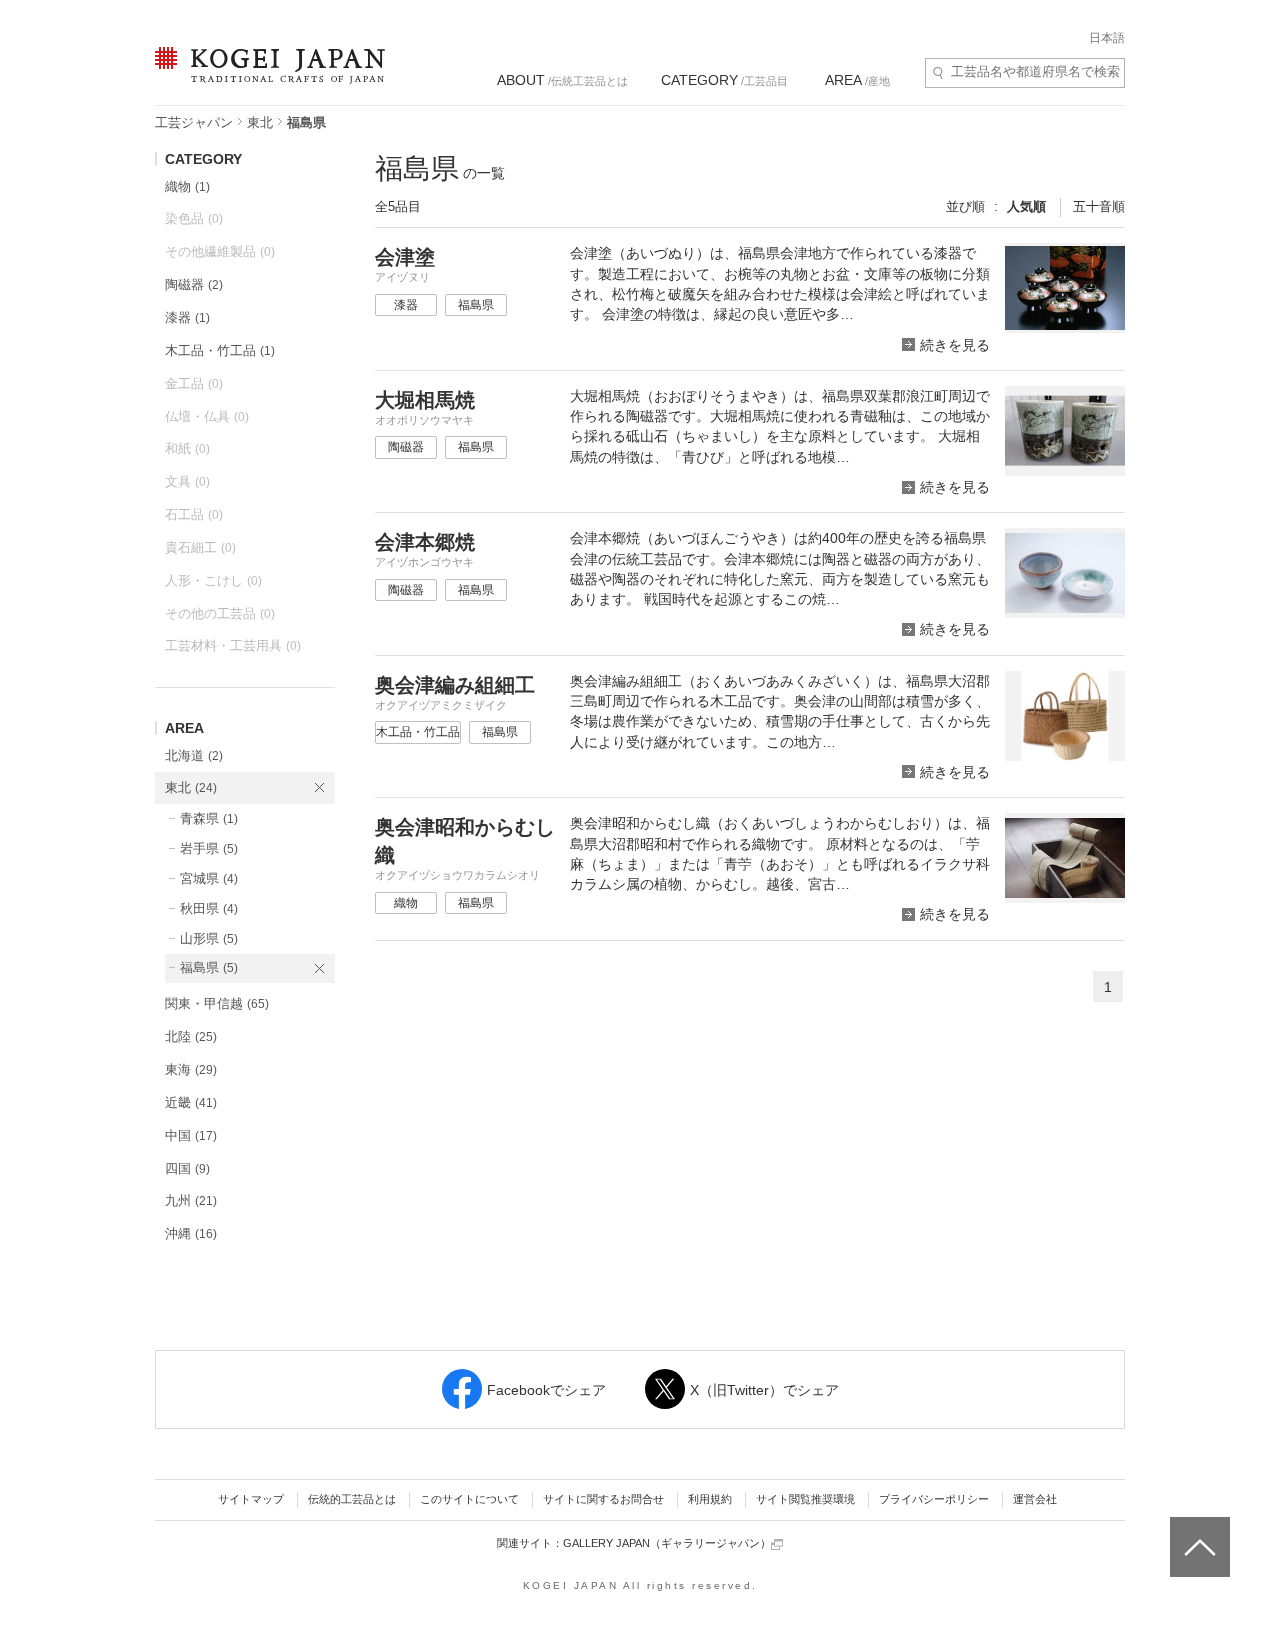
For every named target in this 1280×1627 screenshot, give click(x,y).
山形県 (209, 938)
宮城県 (209, 878)
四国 (187, 1168)
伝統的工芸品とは (352, 1499)
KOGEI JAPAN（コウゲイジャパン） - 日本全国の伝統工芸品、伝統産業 (266, 77)
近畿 (191, 1102)
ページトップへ (1197, 1532)
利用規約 (710, 1499)
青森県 (209, 818)
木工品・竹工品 (220, 350)
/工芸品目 (724, 80)
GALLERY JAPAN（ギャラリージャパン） (667, 1543)
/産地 (857, 80)
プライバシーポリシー (934, 1499)
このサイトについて (469, 1499)
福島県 (209, 967)
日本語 (1107, 38)
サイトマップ (251, 1499)
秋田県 (209, 908)
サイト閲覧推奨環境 (805, 1499)
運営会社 (1035, 1499)
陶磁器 (194, 284)
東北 (260, 122)
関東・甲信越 (217, 1003)
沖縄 (191, 1233)
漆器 (187, 317)
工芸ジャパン (194, 122)
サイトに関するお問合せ (603, 1499)
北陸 (191, 1036)
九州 (191, 1200)
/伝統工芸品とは (562, 80)
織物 (187, 186)
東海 (191, 1069)
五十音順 (1099, 206)
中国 (191, 1135)
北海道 (194, 755)
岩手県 (209, 848)
